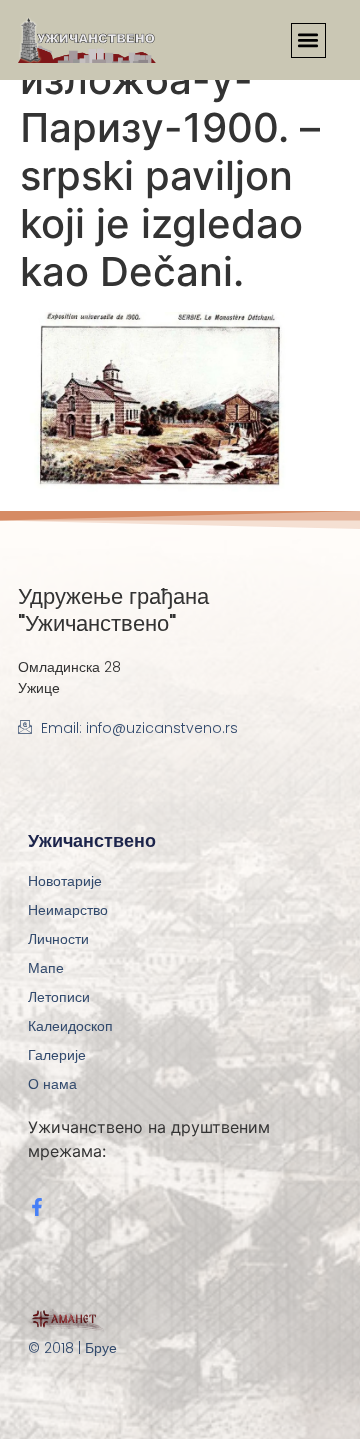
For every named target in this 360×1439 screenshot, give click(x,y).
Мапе (46, 968)
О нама (52, 1084)
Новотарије (65, 881)
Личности (58, 939)
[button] (308, 40)
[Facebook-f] (37, 1207)
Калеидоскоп (70, 1026)
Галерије (57, 1055)
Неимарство (68, 910)
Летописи (59, 997)
